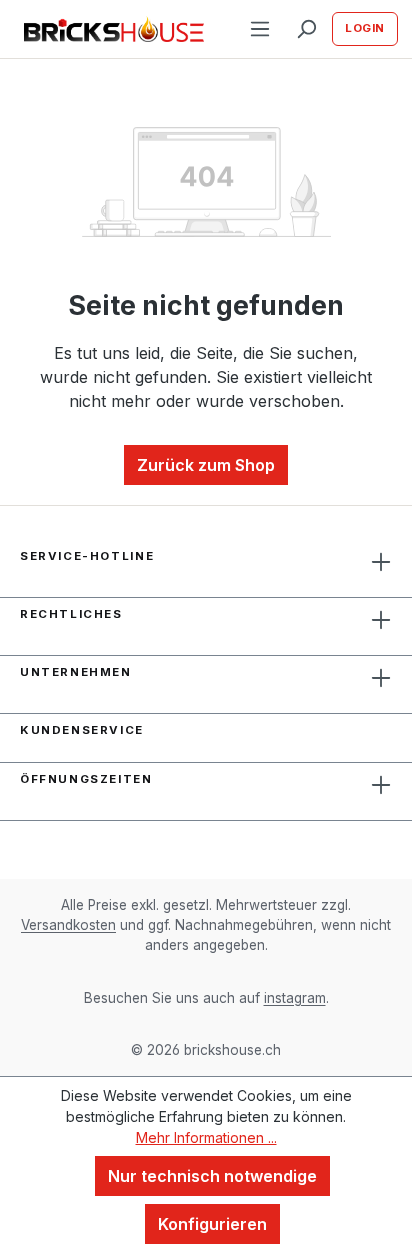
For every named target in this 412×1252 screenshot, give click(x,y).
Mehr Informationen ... (206, 1137)
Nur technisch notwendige (212, 1176)
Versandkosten (68, 925)
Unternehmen (76, 672)
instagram (295, 998)
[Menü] (260, 29)
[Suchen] (306, 29)
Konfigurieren (212, 1224)
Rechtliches (71, 614)
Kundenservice (82, 730)
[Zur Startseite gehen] (114, 29)
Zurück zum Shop (206, 465)
